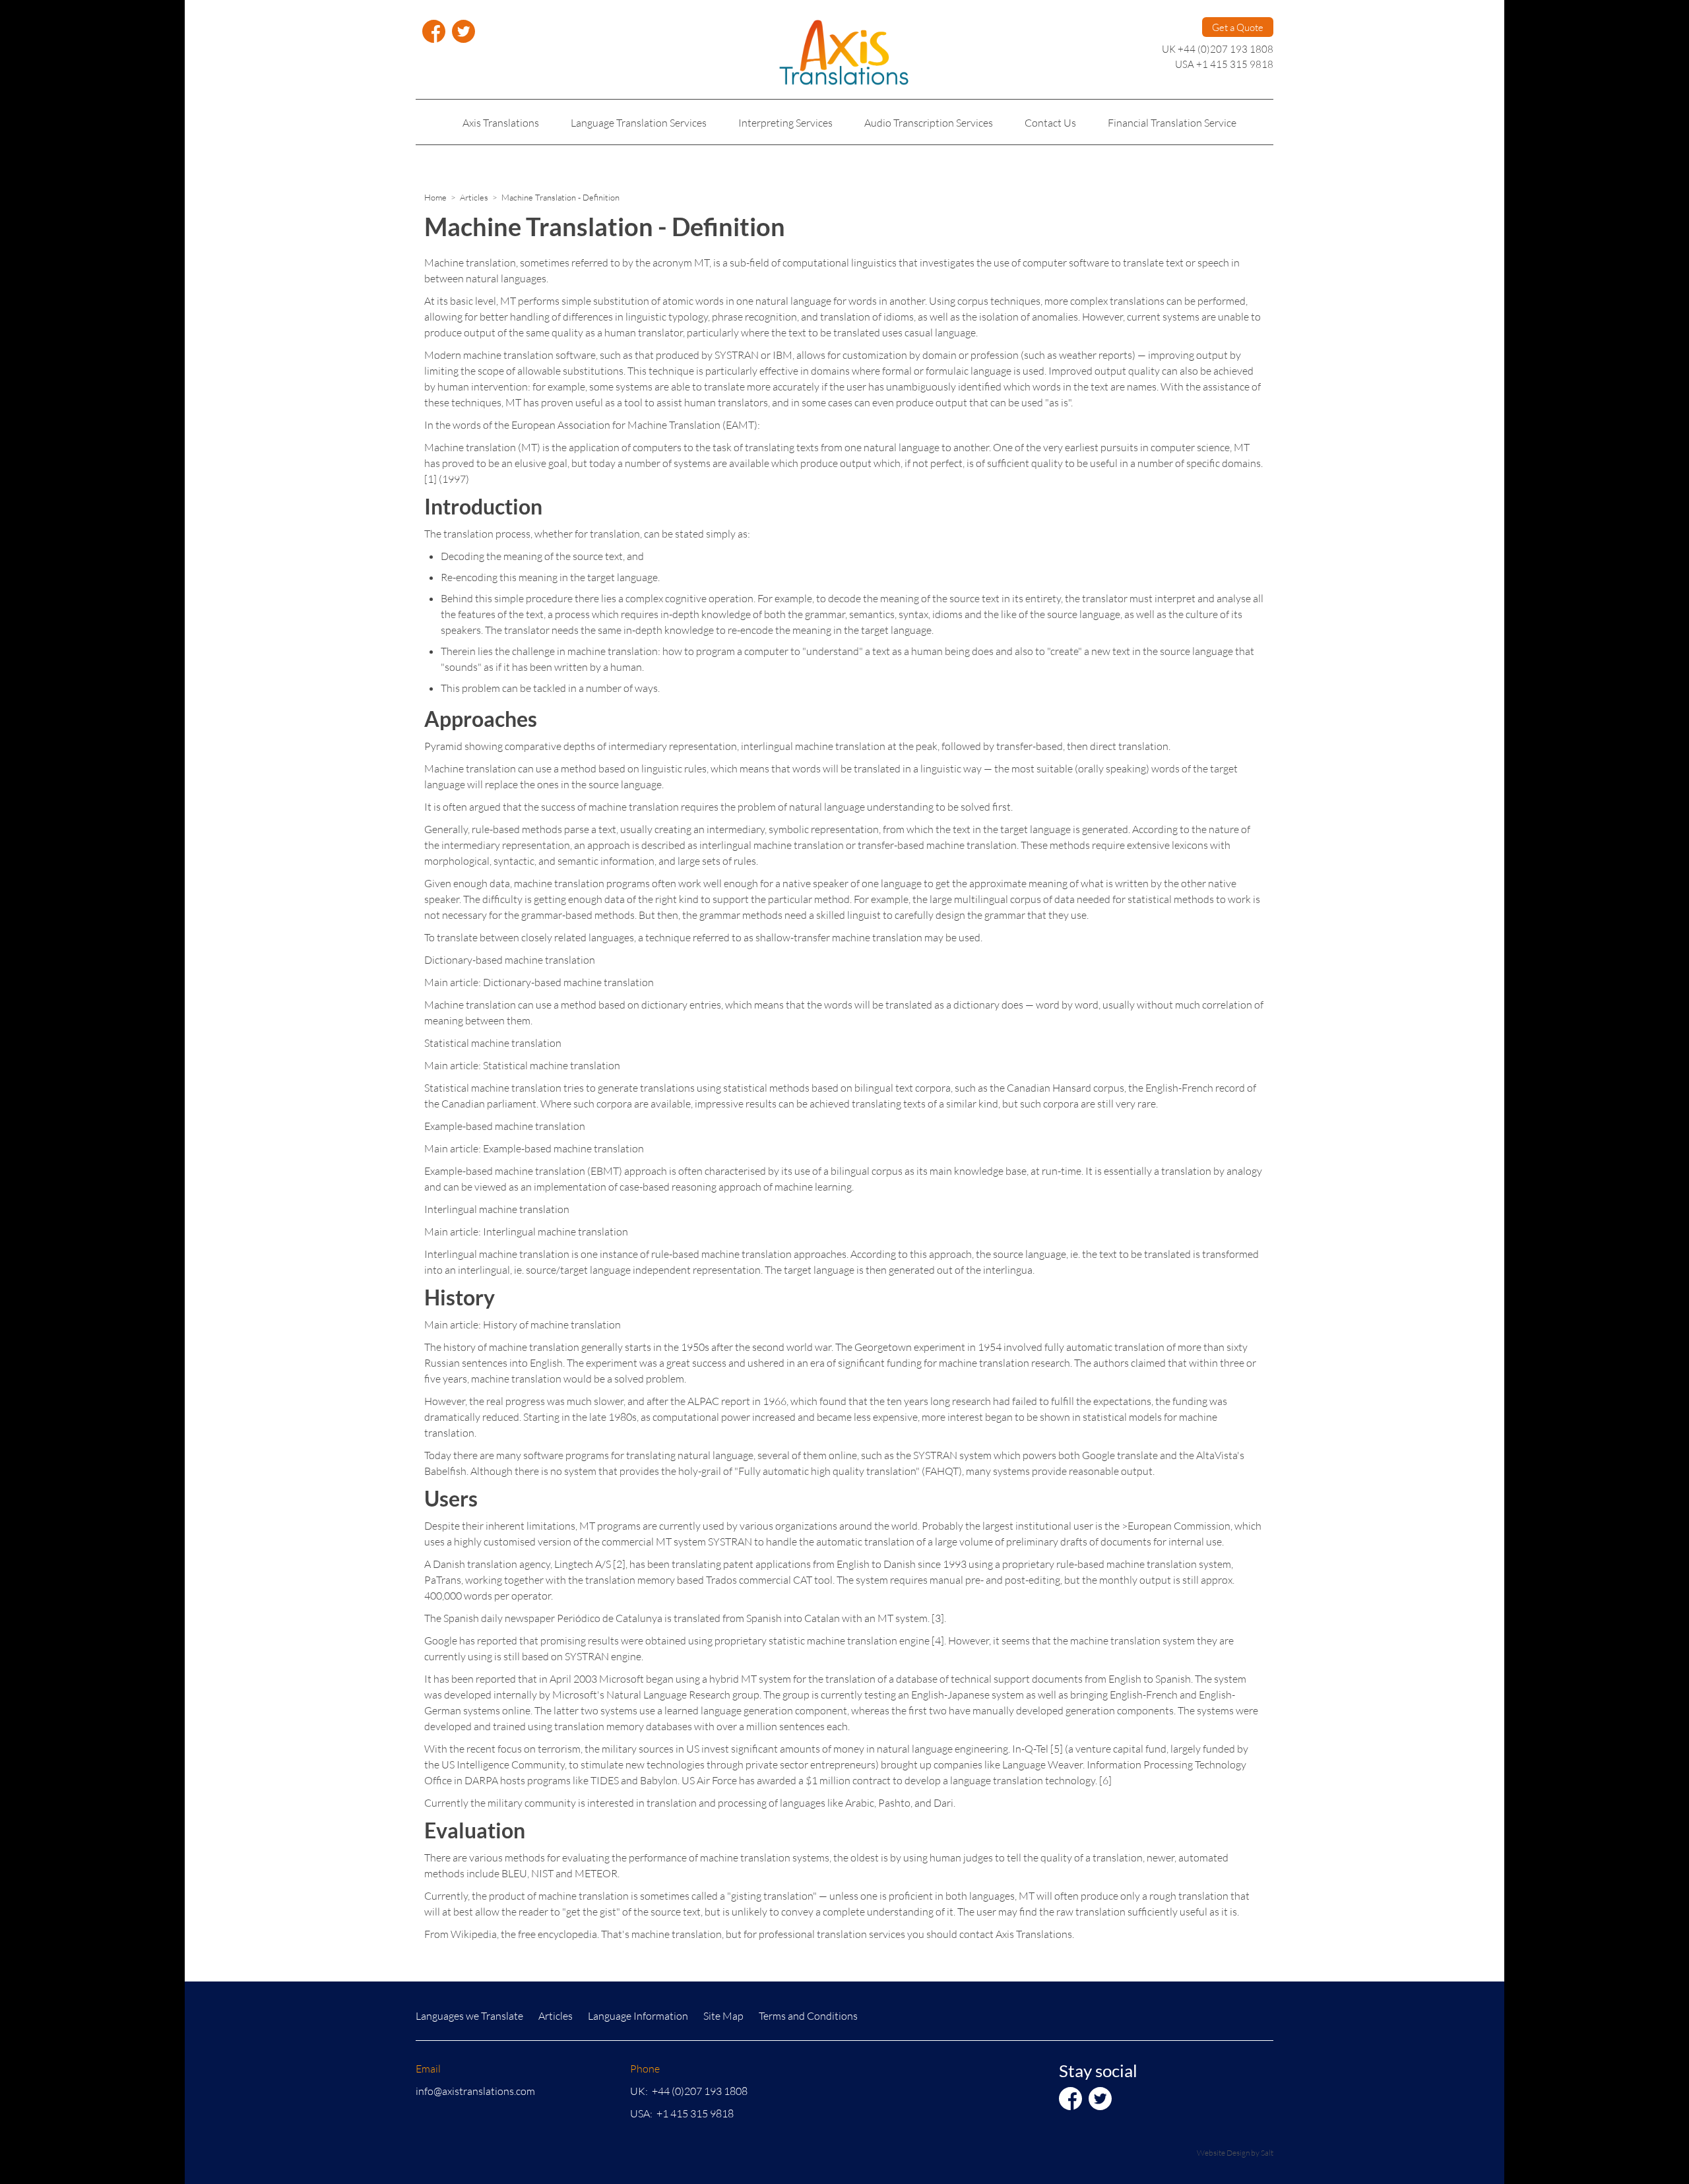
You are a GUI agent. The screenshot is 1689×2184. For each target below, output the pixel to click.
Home (435, 197)
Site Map (723, 2015)
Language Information (638, 2015)
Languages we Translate (469, 2015)
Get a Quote (1238, 27)
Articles (474, 197)
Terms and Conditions (808, 2015)
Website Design (1223, 2153)
